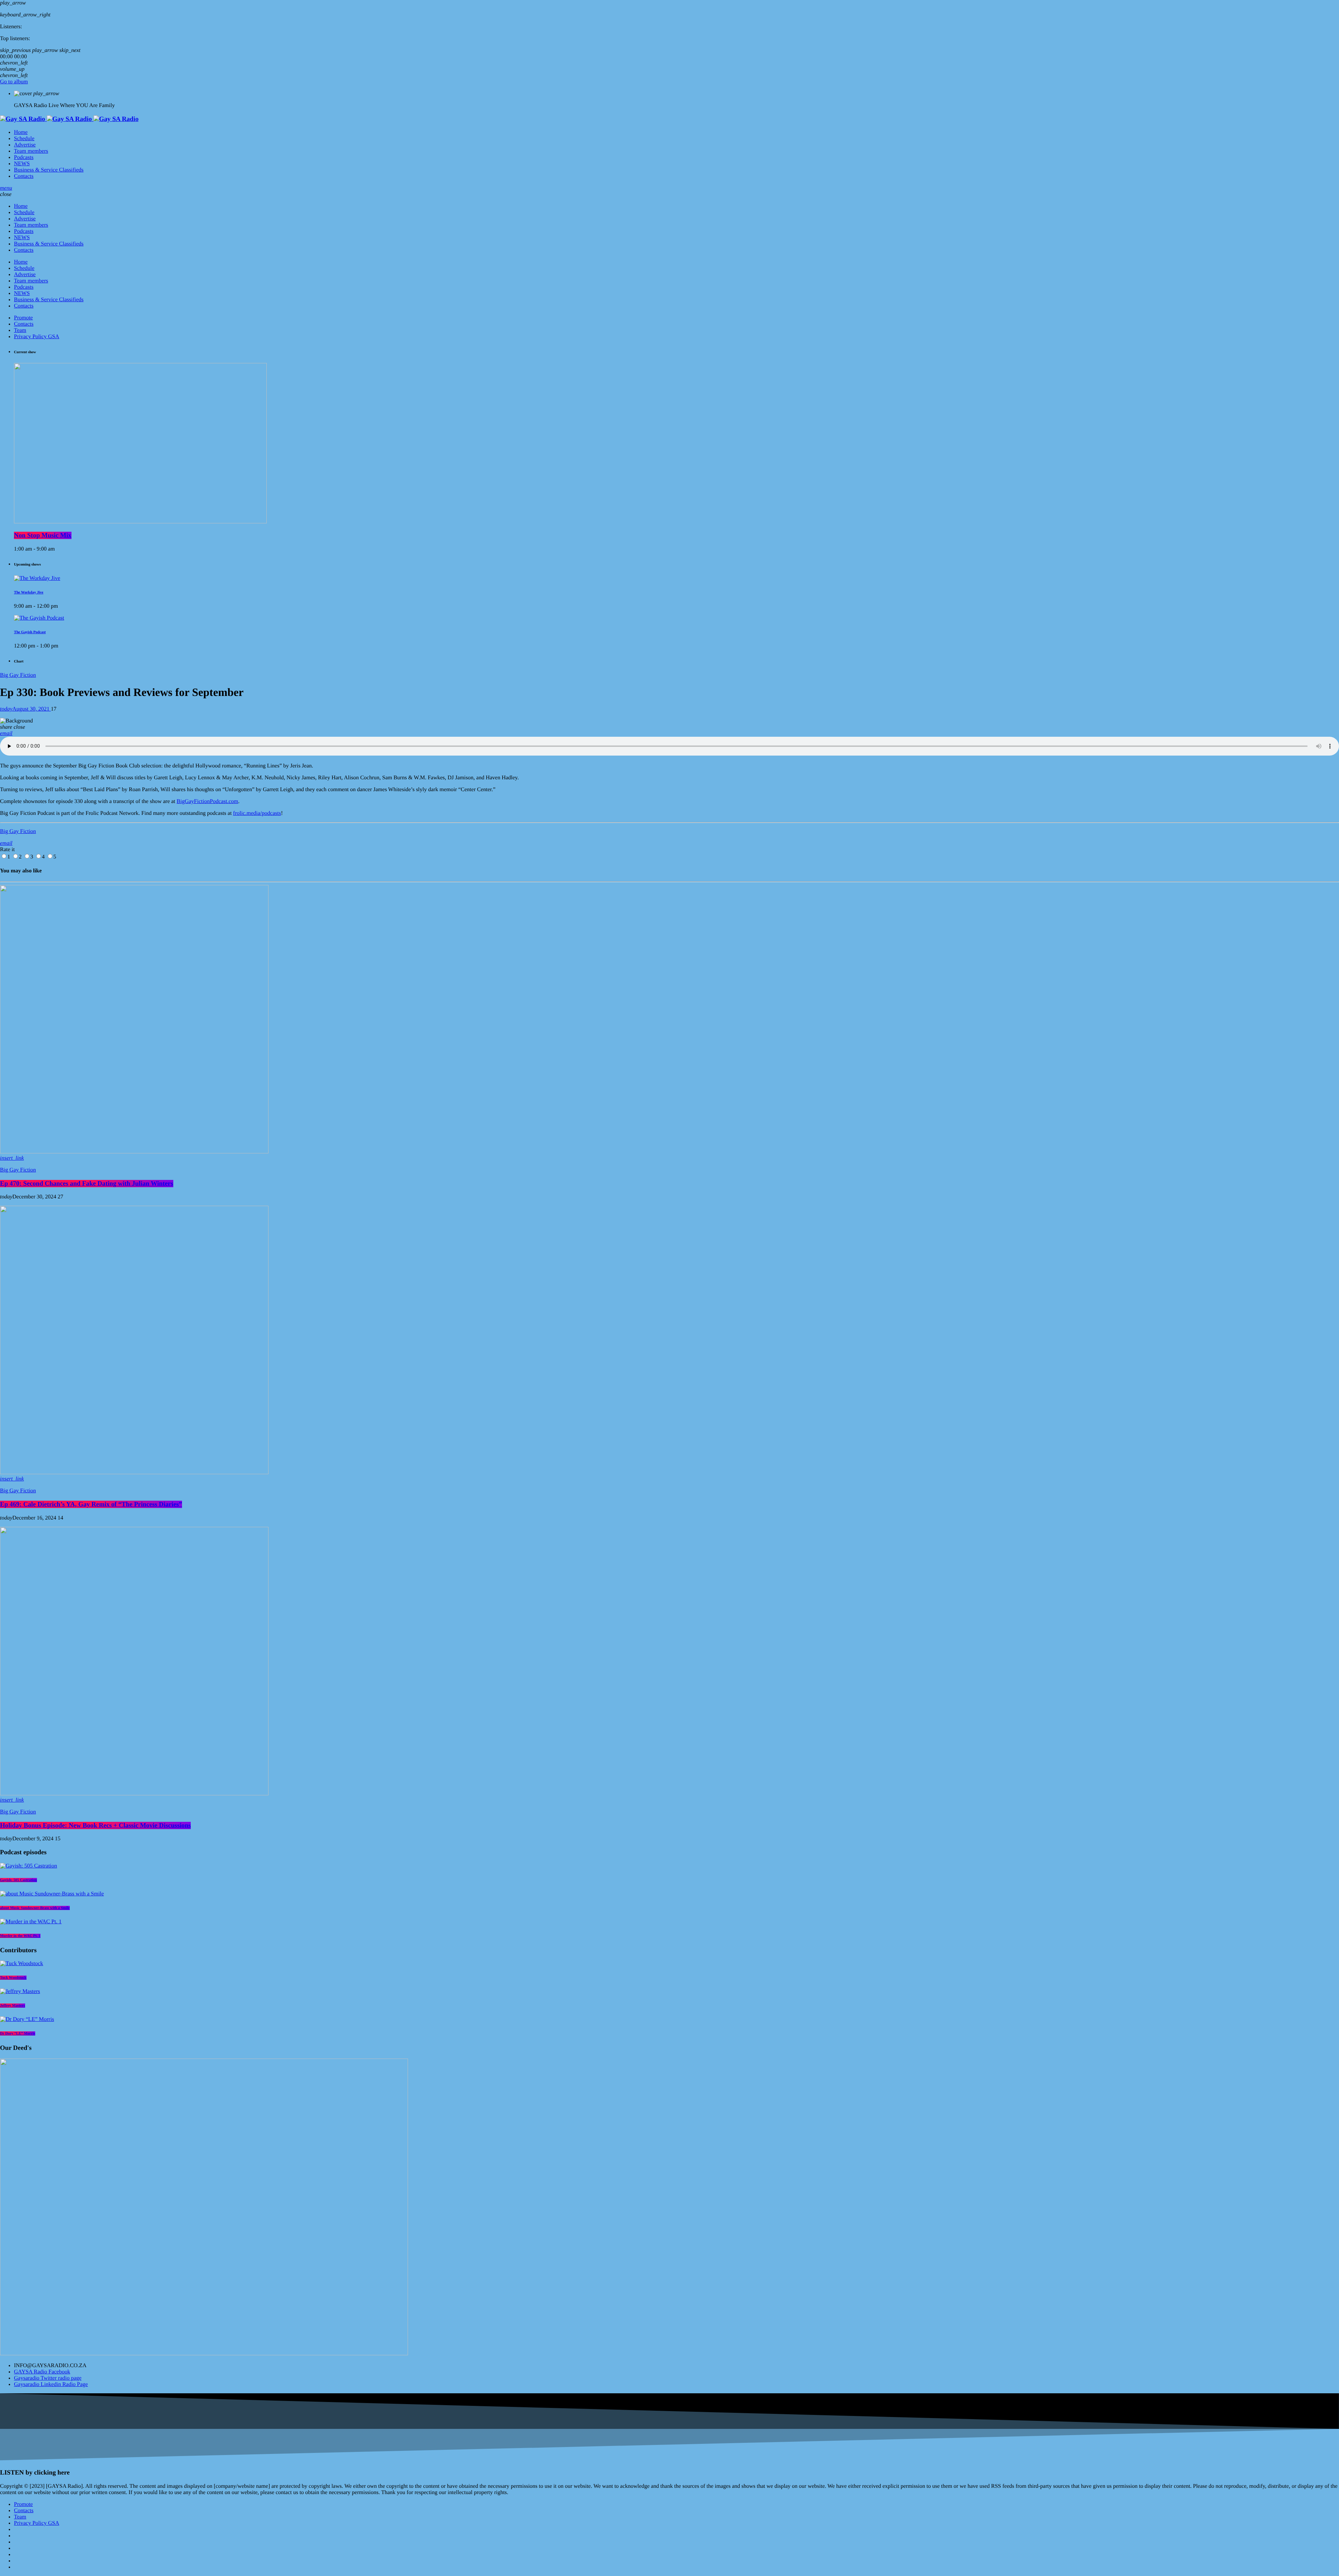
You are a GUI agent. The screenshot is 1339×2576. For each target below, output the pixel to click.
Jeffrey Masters (13, 2006)
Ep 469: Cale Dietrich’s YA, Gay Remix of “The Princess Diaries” (91, 1504)
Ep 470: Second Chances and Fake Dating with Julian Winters (87, 1184)
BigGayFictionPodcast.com (207, 801)
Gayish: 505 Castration (18, 1880)
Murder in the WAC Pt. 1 (20, 1936)
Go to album (14, 82)
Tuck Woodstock (13, 1978)
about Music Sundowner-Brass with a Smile (35, 1908)
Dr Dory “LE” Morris (18, 2033)
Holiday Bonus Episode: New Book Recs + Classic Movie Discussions (95, 1825)
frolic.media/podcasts (257, 813)
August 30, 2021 (25, 709)
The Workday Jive (29, 592)
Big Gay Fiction (18, 675)
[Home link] (69, 119)
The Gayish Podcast (30, 632)
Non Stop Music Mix (43, 535)
